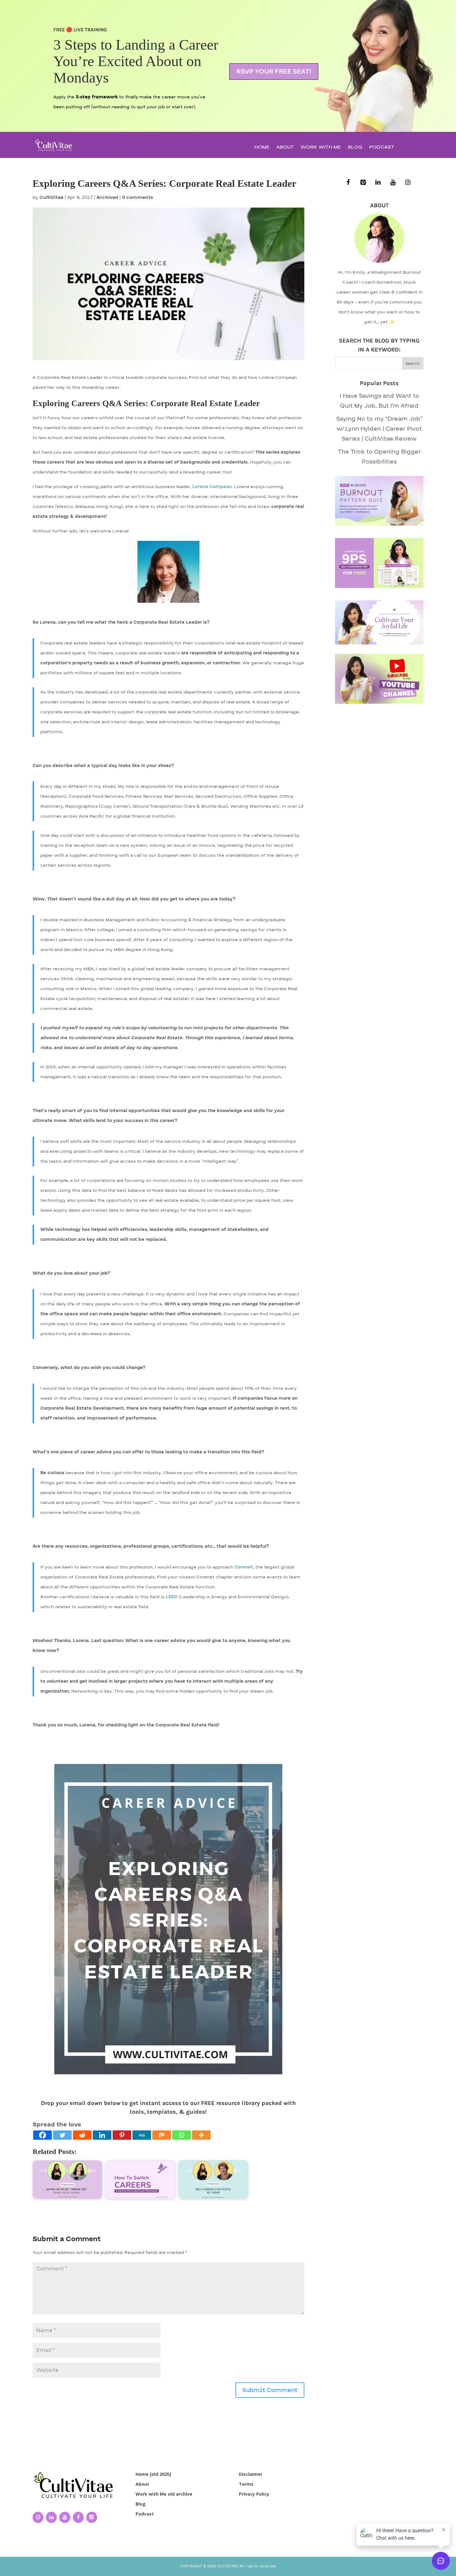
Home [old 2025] (153, 2474)
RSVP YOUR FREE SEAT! (274, 72)
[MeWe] (142, 2135)
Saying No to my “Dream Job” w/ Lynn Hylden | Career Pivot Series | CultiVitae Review (379, 429)
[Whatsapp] (181, 2135)
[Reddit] (82, 2135)
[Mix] (162, 2135)
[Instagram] (408, 183)
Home (262, 148)
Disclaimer (251, 2474)
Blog (355, 148)
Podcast (382, 148)
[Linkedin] (102, 2135)
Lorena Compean (212, 487)
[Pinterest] (122, 2135)
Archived (107, 197)
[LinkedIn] (378, 183)
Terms (246, 2484)
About (285, 148)
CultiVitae (51, 197)
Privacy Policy (254, 2494)
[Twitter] (62, 2135)
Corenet (244, 1567)
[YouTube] (393, 183)
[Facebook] (42, 2135)
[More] (201, 2135)
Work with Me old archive (164, 2494)
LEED (172, 1597)
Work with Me (321, 148)
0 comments (138, 197)
